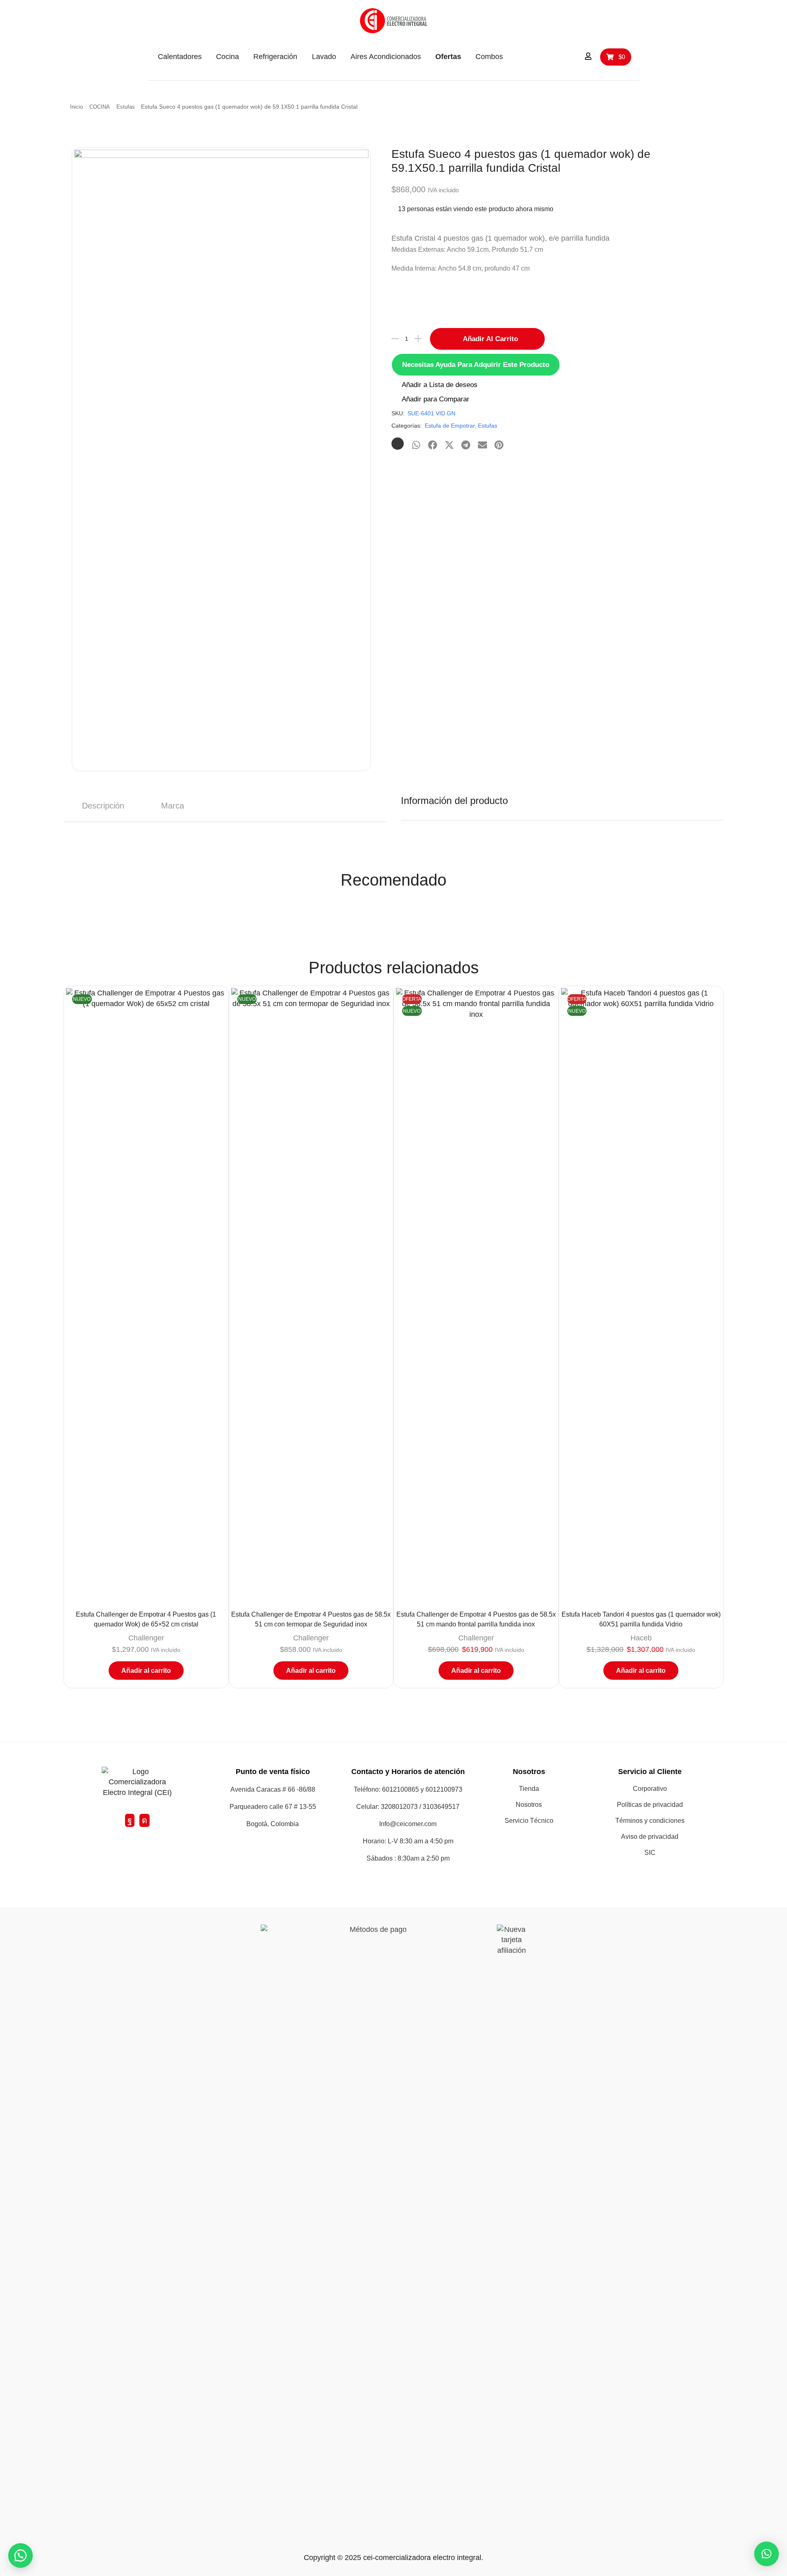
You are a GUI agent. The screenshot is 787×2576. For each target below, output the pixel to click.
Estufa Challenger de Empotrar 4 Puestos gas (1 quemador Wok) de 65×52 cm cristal (146, 1619)
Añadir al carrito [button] (146, 1671)
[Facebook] (130, 1820)
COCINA (100, 107)
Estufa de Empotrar (450, 426)
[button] (546, 56)
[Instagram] (144, 1820)
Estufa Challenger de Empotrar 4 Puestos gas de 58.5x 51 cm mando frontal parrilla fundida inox (476, 1619)
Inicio (76, 107)
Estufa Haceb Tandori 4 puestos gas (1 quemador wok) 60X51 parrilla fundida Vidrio (641, 1619)
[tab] (103, 806)
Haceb (641, 1638)
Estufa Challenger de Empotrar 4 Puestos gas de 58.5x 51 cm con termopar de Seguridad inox (311, 1619)
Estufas (126, 107)
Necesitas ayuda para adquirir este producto (476, 365)
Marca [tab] (173, 806)
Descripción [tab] (103, 806)
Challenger (146, 1638)
